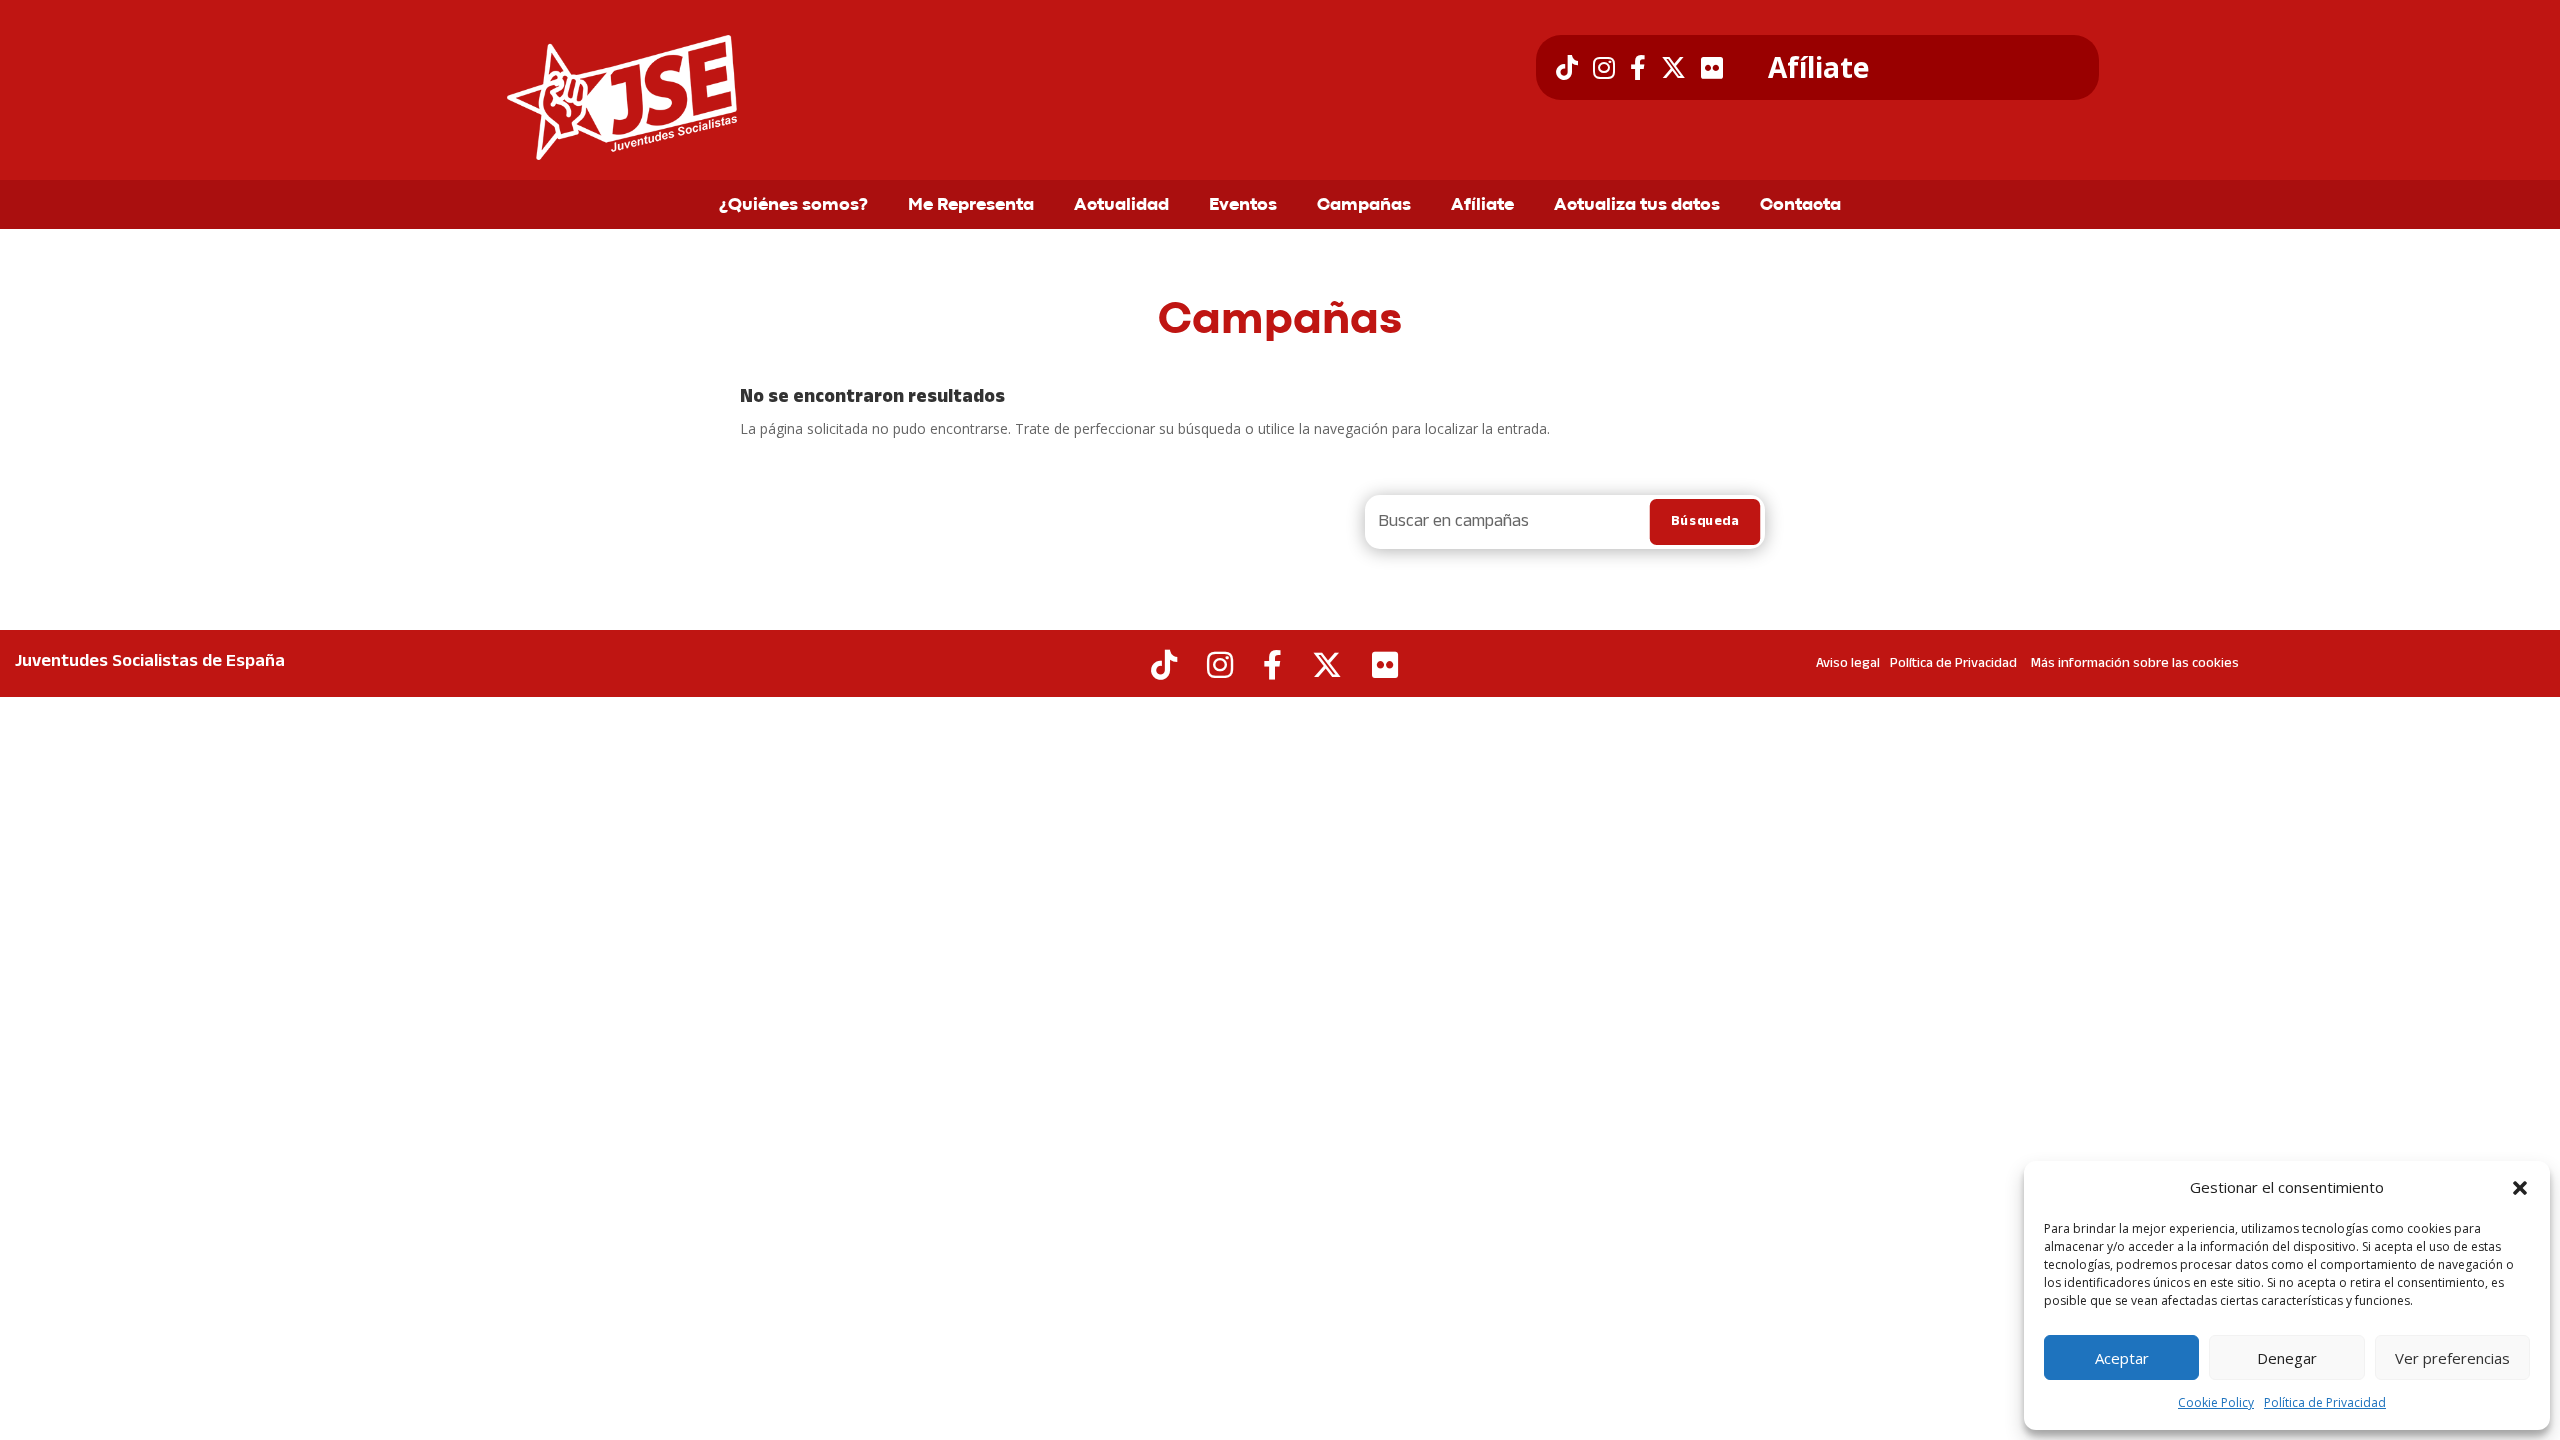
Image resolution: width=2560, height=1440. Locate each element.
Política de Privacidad (2325, 1402)
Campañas (1364, 206)
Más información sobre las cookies (2135, 663)
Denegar (2287, 1358)
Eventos (1243, 206)
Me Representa (971, 206)
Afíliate (1818, 68)
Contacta (1800, 206)
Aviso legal (1848, 663)
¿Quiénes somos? (793, 206)
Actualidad (1121, 206)
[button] (2520, 1188)
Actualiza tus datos (1637, 206)
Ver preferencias (2452, 1358)
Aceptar (2122, 1358)
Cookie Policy (2216, 1402)
